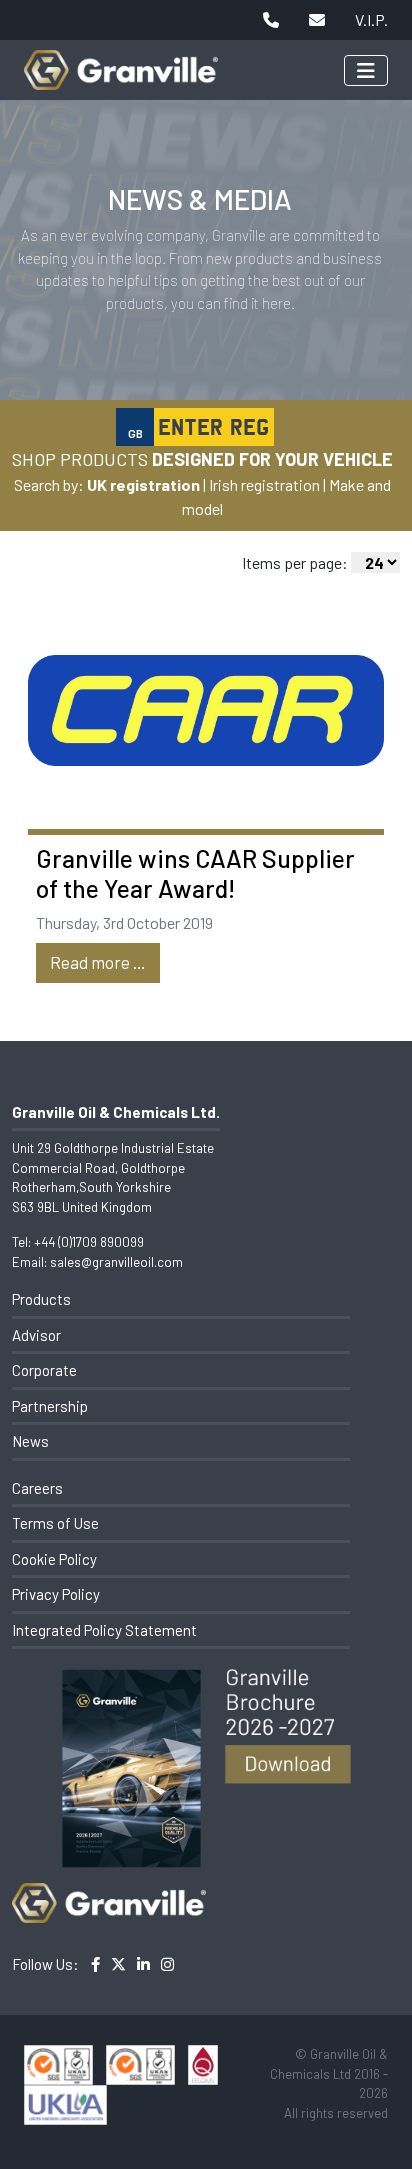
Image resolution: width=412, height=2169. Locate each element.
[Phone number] (271, 20)
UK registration (143, 484)
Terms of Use (55, 1523)
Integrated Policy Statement (104, 1630)
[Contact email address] (317, 20)
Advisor (36, 1335)
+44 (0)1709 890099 (89, 1242)
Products (41, 1299)
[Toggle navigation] (366, 70)
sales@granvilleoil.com (116, 1262)
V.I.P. (371, 19)
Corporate (44, 1370)
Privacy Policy (56, 1594)
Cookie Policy (54, 1559)
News (30, 1441)
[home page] (121, 59)
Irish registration (264, 484)
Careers (37, 1488)
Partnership (50, 1406)
